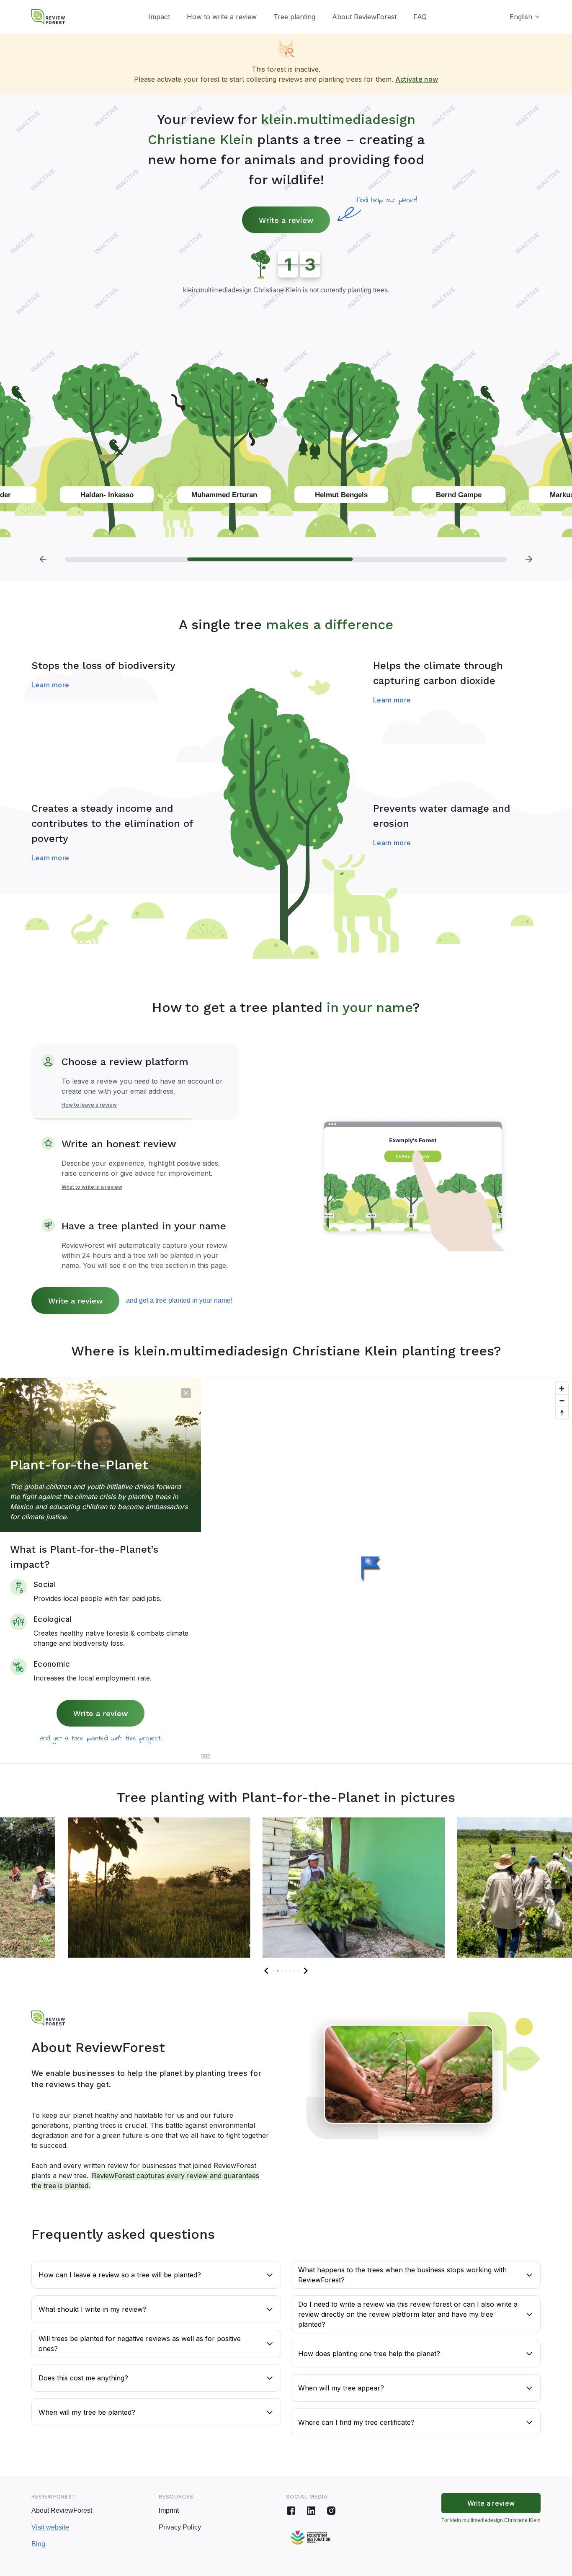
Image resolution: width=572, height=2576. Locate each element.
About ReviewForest (364, 17)
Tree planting (294, 17)
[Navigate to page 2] (278, 1971)
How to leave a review (89, 1105)
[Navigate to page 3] (282, 1971)
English (521, 17)
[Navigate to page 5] (290, 1971)
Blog (38, 2544)
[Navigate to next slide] (306, 1971)
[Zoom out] (562, 1400)
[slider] (286, 559)
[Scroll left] (43, 559)
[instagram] (331, 2511)
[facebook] (291, 2511)
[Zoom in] (562, 1388)
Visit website (50, 2527)
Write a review (286, 220)
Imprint (169, 2510)
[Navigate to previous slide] (266, 1971)
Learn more (50, 685)
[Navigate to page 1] (273, 1971)
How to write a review (222, 17)
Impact (159, 17)
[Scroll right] (529, 559)
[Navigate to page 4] (286, 1971)
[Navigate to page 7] (299, 1971)
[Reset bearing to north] (562, 1413)
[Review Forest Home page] (48, 17)
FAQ (420, 17)
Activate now (417, 79)
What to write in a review (92, 1187)
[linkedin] (311, 2511)
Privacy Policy (180, 2527)
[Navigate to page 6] (294, 1971)
